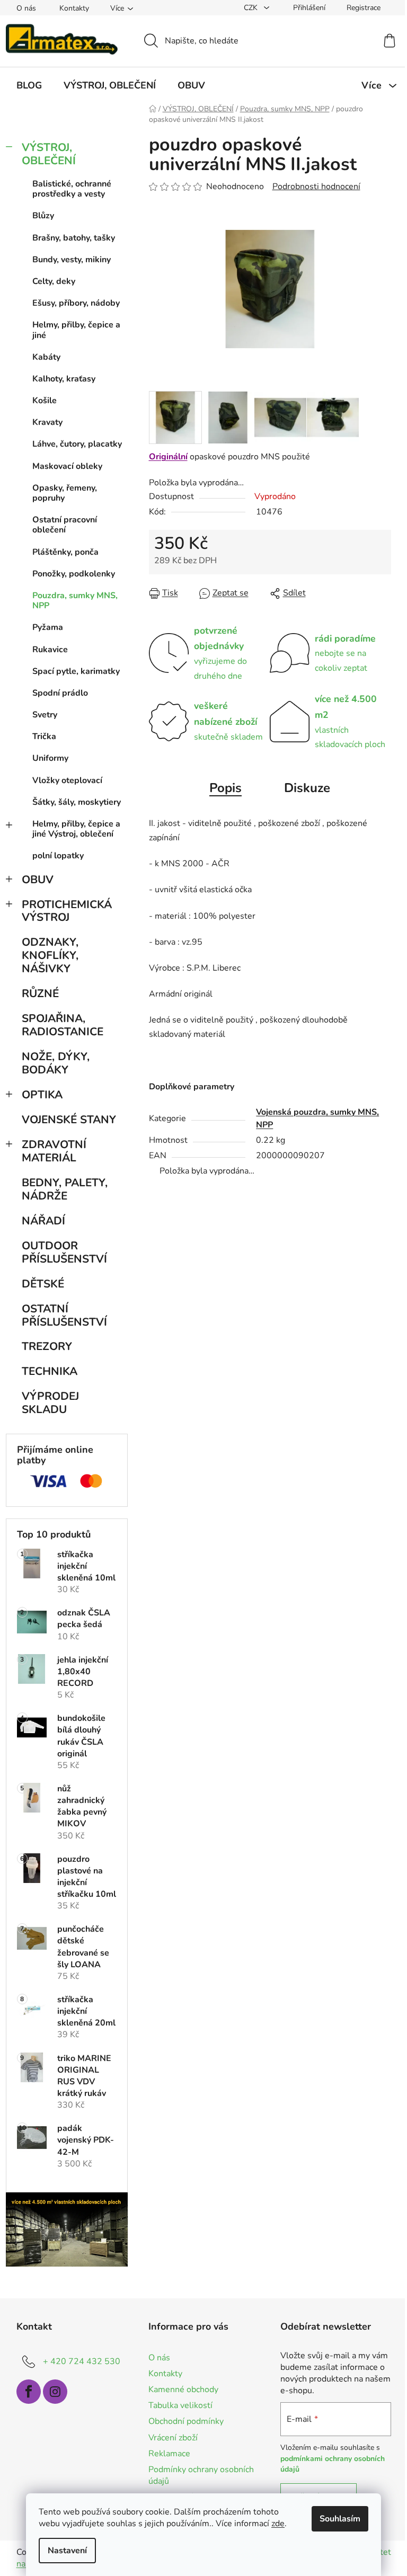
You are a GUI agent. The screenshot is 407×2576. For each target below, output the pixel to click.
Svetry (45, 715)
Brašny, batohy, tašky (74, 238)
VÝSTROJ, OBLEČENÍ (49, 154)
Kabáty (46, 357)
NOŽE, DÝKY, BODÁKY (56, 1063)
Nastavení (67, 2551)
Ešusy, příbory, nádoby (76, 303)
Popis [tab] (225, 788)
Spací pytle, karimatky (76, 671)
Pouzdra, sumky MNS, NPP (75, 601)
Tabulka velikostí (180, 2405)
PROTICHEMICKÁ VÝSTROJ (67, 911)
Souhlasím (340, 2519)
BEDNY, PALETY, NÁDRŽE (65, 1189)
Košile (45, 401)
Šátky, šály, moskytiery (77, 802)
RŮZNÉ (40, 993)
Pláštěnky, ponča (65, 552)
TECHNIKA (50, 1371)
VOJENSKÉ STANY (69, 1120)
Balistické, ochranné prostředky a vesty (72, 189)
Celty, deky (54, 281)
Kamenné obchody (183, 2390)
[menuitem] (29, 85)
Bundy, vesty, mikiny (72, 260)
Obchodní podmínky (186, 2421)
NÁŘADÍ (43, 1221)
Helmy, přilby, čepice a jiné (76, 330)
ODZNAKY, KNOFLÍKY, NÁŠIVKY (50, 955)
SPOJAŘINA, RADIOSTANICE (63, 1025)
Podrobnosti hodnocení (316, 186)
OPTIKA (42, 1095)
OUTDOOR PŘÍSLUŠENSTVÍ (64, 1252)
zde (278, 2524)
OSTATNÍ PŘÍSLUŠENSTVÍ (64, 1315)
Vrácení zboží (173, 2438)
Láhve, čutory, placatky (77, 444)
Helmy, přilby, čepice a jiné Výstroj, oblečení (76, 829)
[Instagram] (55, 2392)
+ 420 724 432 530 (82, 2361)
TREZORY (47, 1346)
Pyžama (48, 627)
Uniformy (50, 758)
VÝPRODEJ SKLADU (50, 1403)
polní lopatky (58, 856)
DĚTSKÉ (43, 1284)
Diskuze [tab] (307, 788)
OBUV (38, 880)
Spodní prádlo (60, 693)
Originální (168, 457)
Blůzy (43, 216)
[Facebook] (29, 2392)
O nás (26, 8)
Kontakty (74, 8)
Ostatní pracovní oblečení (65, 525)
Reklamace (169, 2454)
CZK (252, 8)
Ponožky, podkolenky (74, 574)
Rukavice (50, 650)
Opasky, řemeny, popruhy (65, 493)
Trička (44, 736)
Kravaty (47, 422)
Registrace (364, 8)
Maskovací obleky (67, 466)
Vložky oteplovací (67, 780)
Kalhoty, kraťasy (64, 379)
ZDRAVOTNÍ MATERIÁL (54, 1151)
